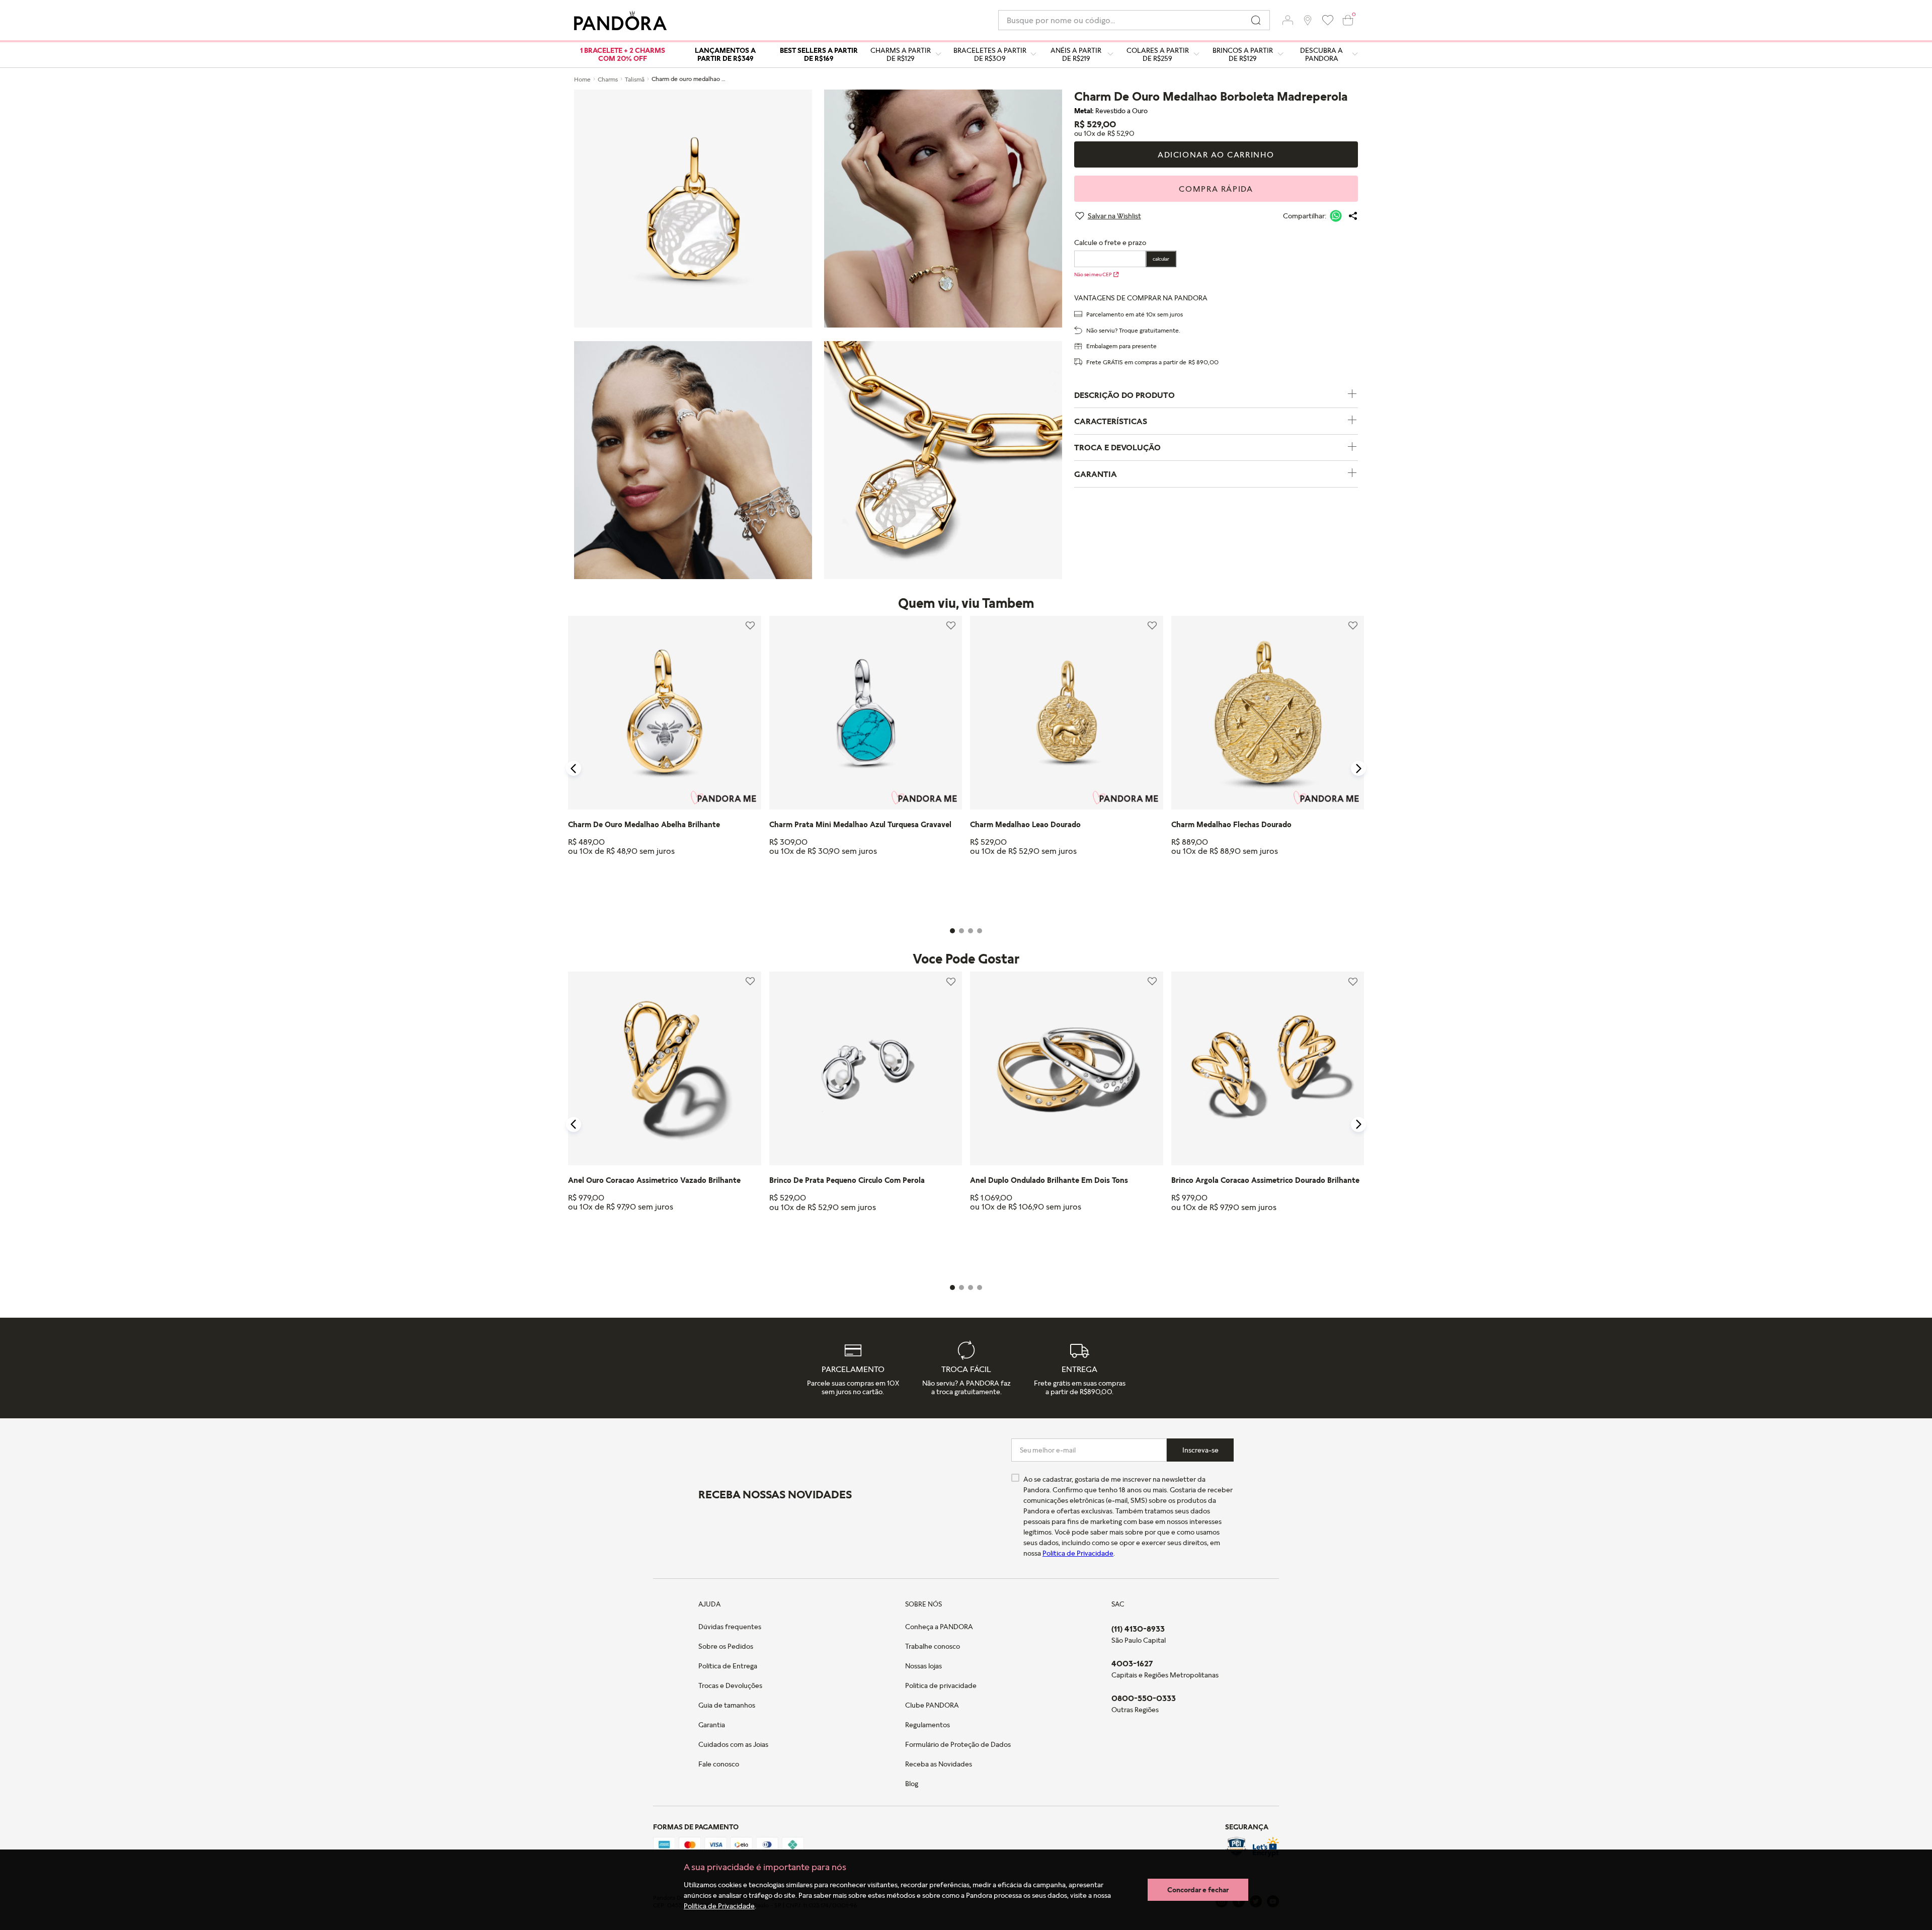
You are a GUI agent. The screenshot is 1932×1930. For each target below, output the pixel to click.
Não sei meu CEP (1093, 274)
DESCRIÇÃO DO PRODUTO (1124, 395)
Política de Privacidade (719, 1906)
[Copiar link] (1353, 216)
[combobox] (1134, 20)
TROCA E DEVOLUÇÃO (1117, 447)
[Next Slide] (1358, 768)
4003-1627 (1132, 1663)
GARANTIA (1096, 474)
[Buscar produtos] (1256, 20)
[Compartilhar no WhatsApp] (1336, 216)
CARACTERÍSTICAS (1111, 421)
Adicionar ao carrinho (1216, 154)
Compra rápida (1216, 189)
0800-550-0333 (1144, 1698)
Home (582, 79)
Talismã (635, 79)
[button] (1287, 20)
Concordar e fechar (1198, 1889)
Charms (608, 79)
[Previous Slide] (574, 768)
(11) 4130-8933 (1138, 1629)
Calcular (1161, 259)
